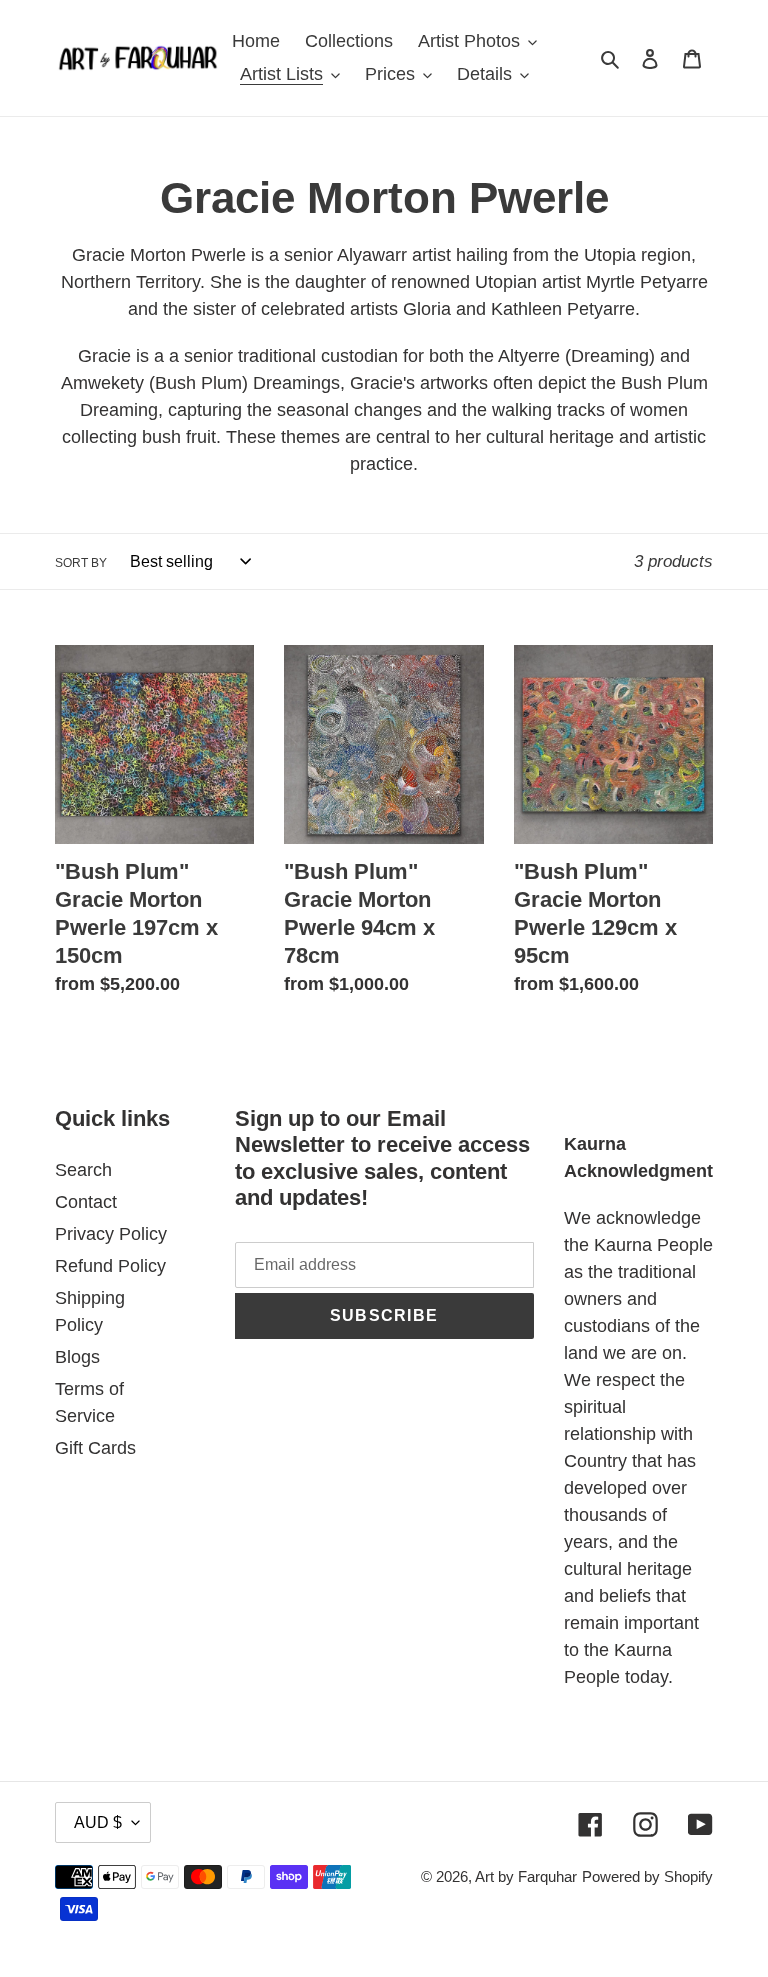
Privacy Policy (111, 1234)
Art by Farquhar (526, 1876)
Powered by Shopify (647, 1876)
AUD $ (98, 1822)
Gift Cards (95, 1448)
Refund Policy (110, 1266)
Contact (86, 1202)
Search (83, 1170)
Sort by (81, 563)
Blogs (77, 1357)
